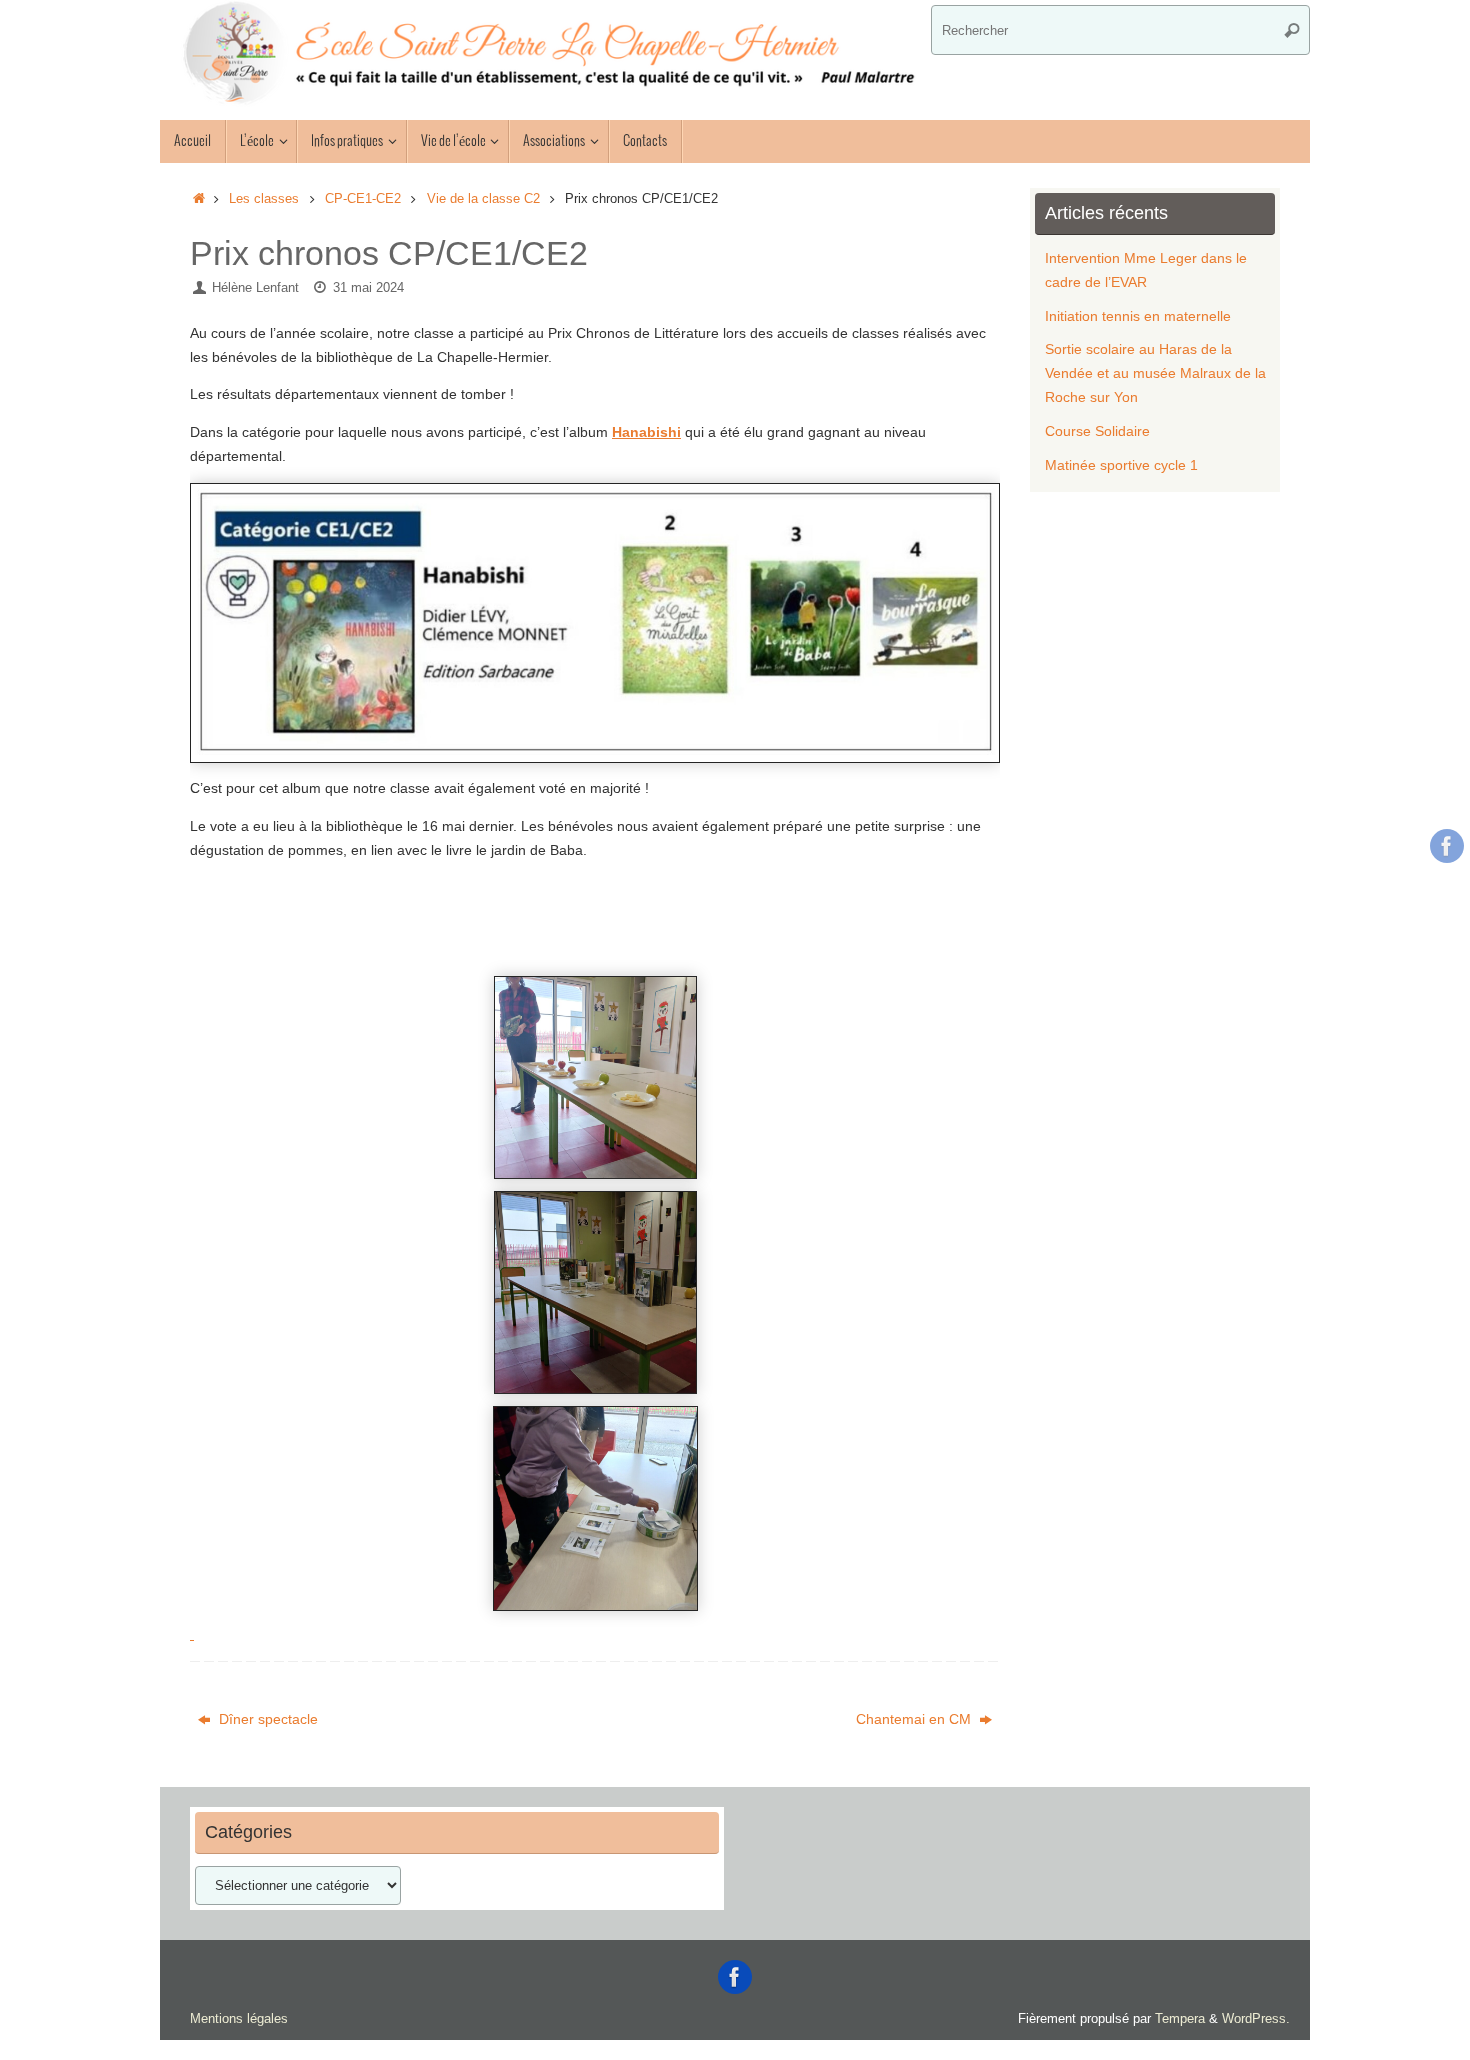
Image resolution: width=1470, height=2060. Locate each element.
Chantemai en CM (915, 1719)
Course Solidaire (1097, 431)
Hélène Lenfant (255, 288)
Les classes (264, 199)
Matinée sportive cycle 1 (1121, 465)
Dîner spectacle (266, 1719)
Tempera (1180, 2019)
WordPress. (1256, 2019)
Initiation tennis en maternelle (1138, 316)
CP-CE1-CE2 (363, 199)
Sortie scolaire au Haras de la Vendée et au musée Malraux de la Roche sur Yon (1155, 373)
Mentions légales (239, 2019)
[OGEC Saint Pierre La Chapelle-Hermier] (1447, 846)
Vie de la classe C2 (483, 199)
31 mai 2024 (368, 288)
